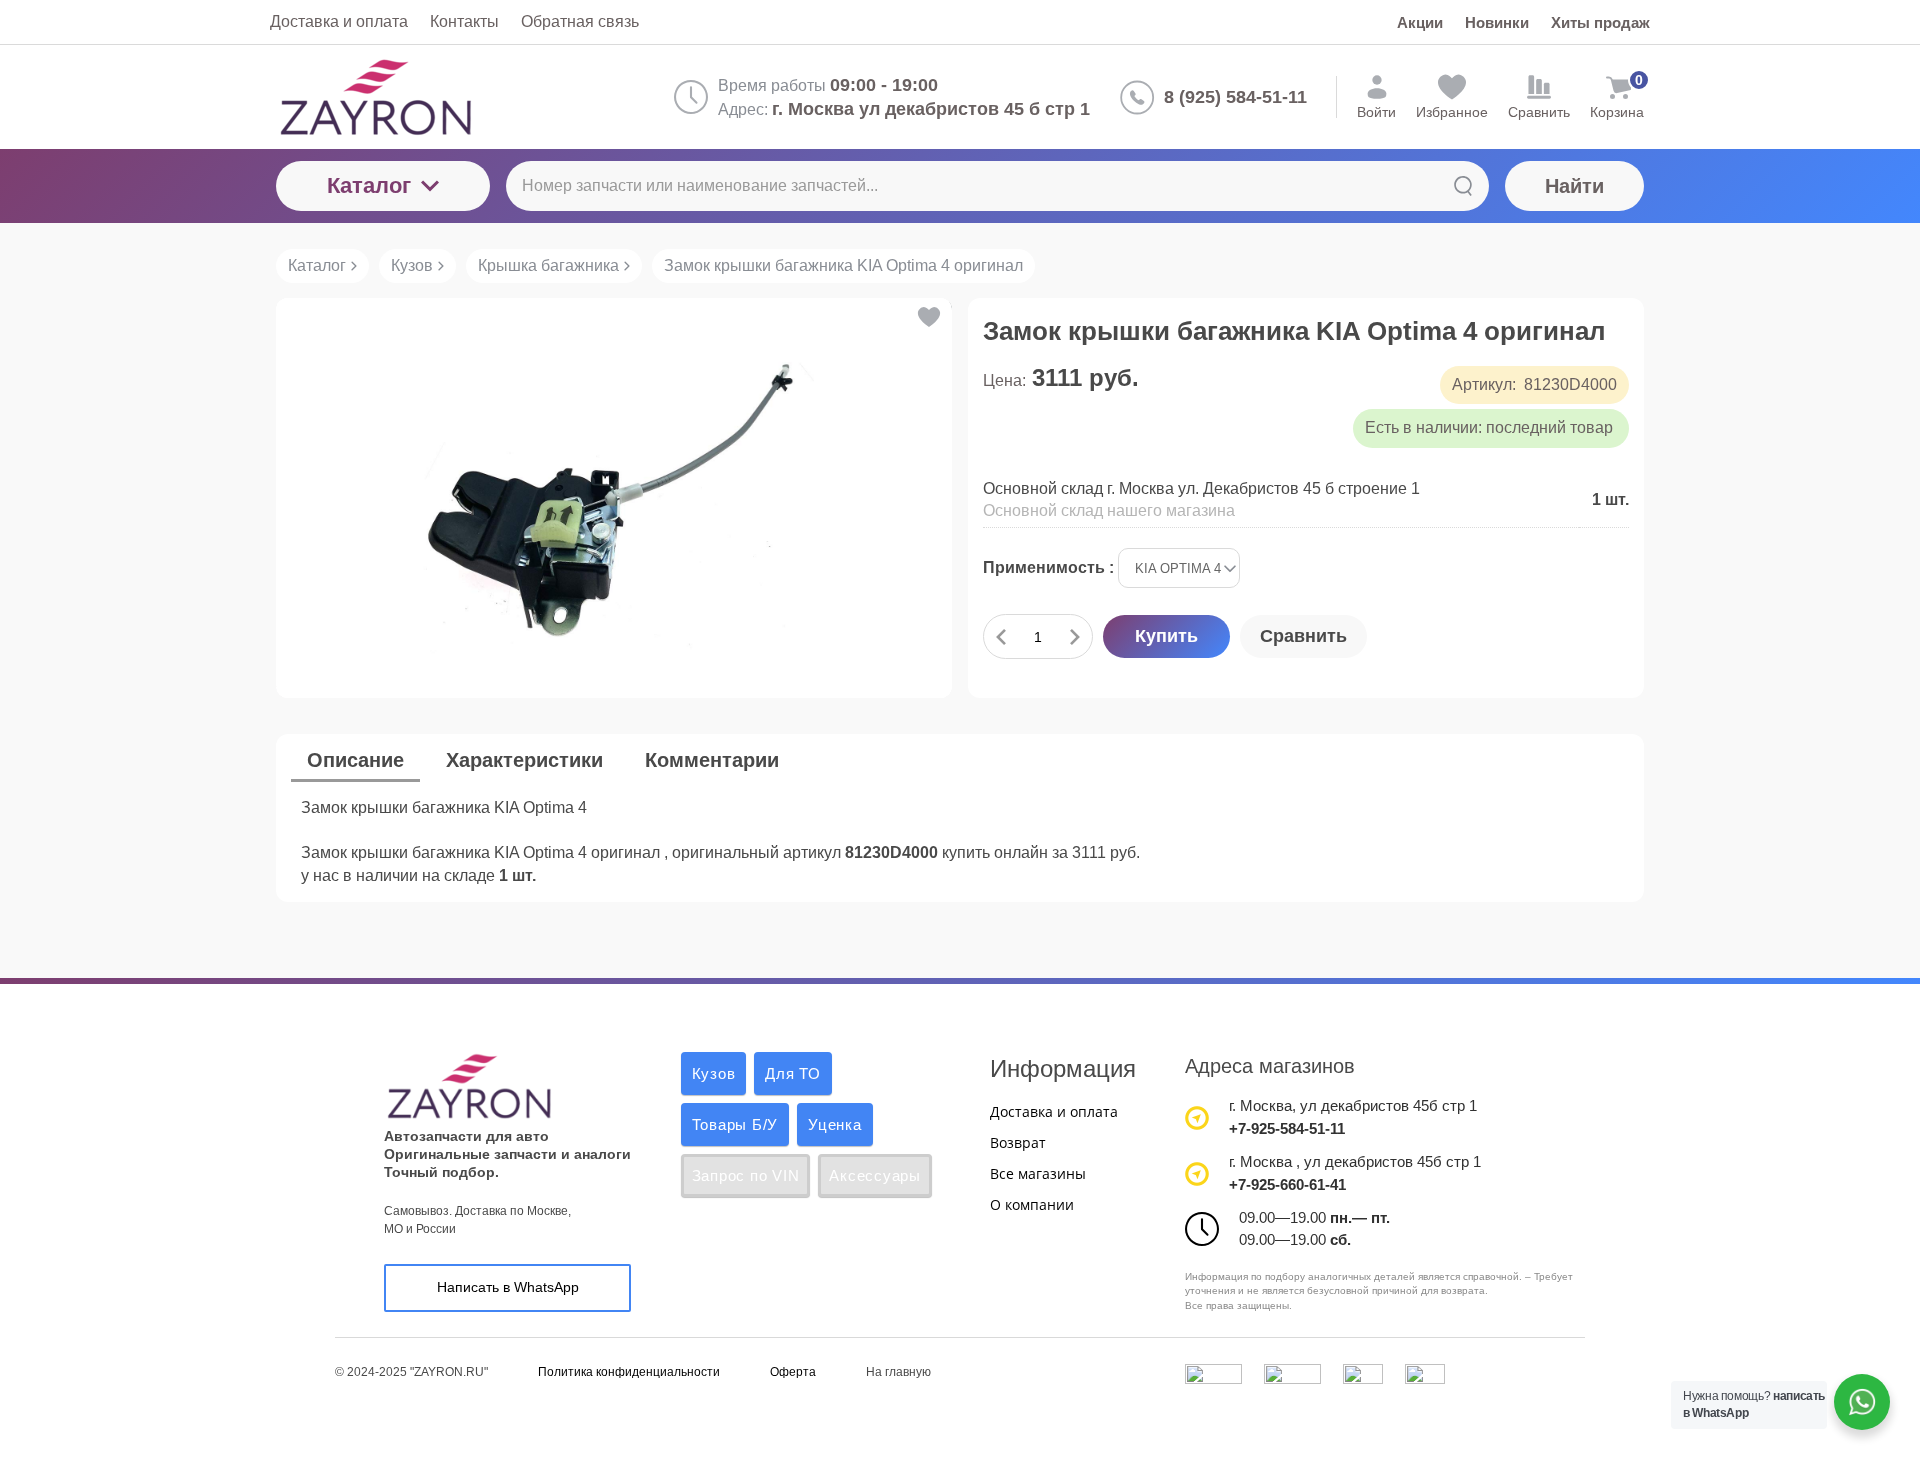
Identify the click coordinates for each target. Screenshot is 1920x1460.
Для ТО (793, 1073)
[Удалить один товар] (1001, 636)
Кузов (714, 1073)
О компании (1032, 1204)
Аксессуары (875, 1175)
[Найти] (1463, 186)
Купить (1166, 636)
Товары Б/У (735, 1124)
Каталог (369, 185)
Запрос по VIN (746, 1175)
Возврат (1018, 1142)
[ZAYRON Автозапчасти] (441, 97)
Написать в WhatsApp (508, 1287)
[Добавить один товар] (1075, 636)
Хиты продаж (1600, 22)
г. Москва (1260, 1105)
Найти (1574, 186)
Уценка (835, 1124)
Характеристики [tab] (524, 760)
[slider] (1023, 411)
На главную (898, 1372)
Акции (1420, 22)
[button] (927, 317)
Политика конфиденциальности (629, 1372)
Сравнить (1303, 636)
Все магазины (1038, 1173)
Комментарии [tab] (712, 760)
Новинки (1497, 22)
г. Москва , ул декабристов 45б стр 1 (1355, 1161)
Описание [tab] (355, 760)
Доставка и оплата (1054, 1111)
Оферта (793, 1372)
